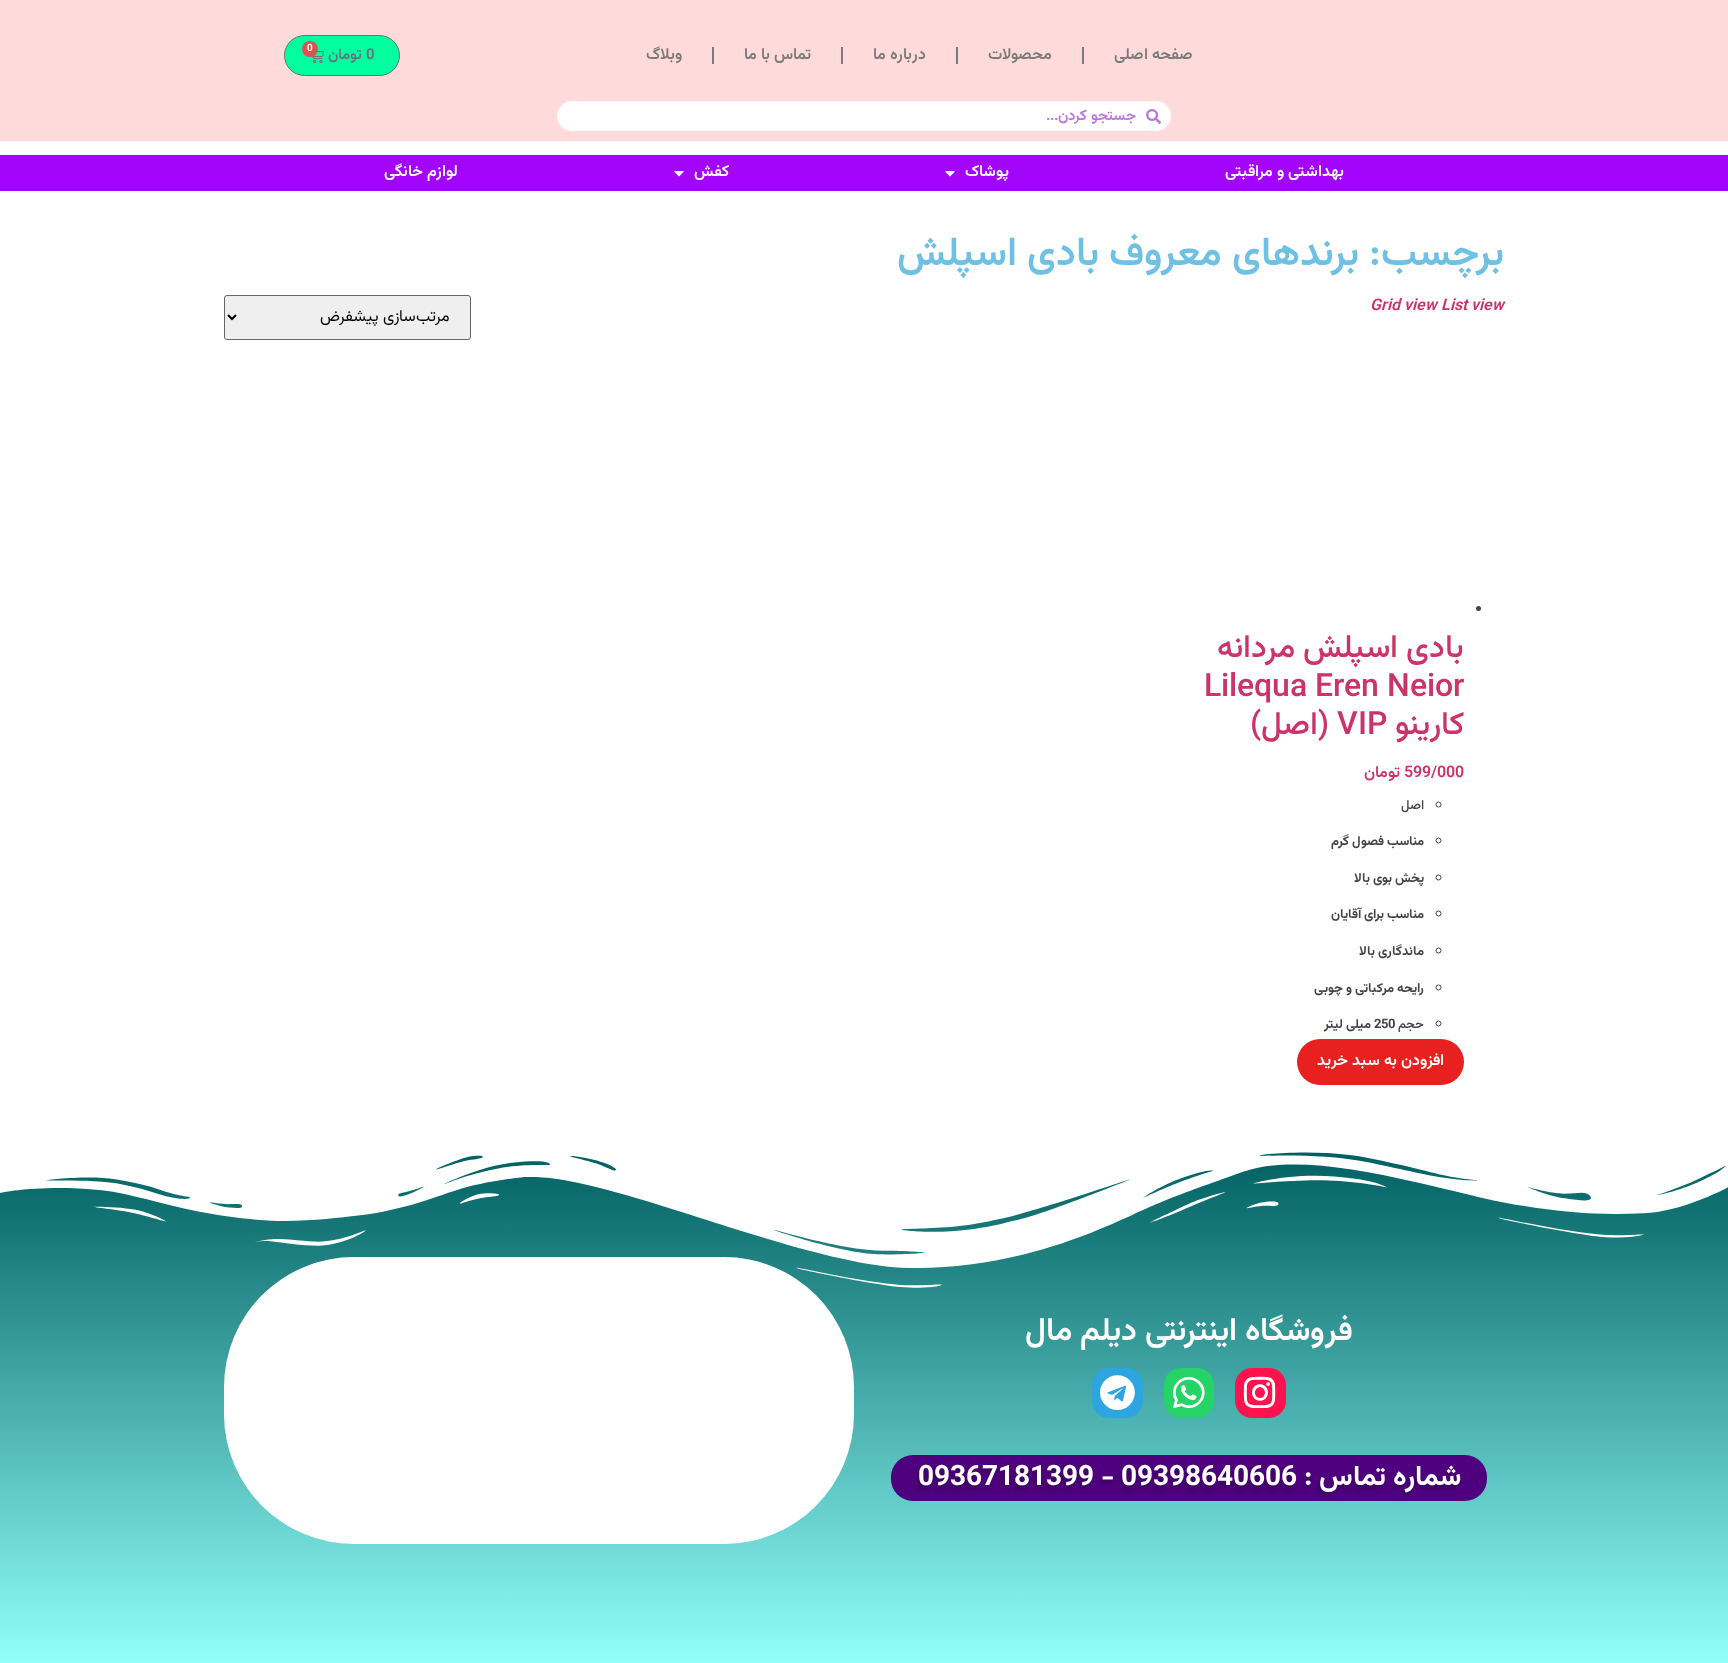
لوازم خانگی (421, 172)
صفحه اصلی (1153, 55)
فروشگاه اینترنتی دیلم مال (1189, 1332)
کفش (711, 172)
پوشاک (987, 172)
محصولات (1020, 55)
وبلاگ (664, 55)
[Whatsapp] (1189, 1393)
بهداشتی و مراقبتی (1284, 172)
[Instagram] (1260, 1393)
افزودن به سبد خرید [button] (1380, 1061)
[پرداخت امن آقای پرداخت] (649, 1484)
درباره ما (899, 55)
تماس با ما (777, 55)
